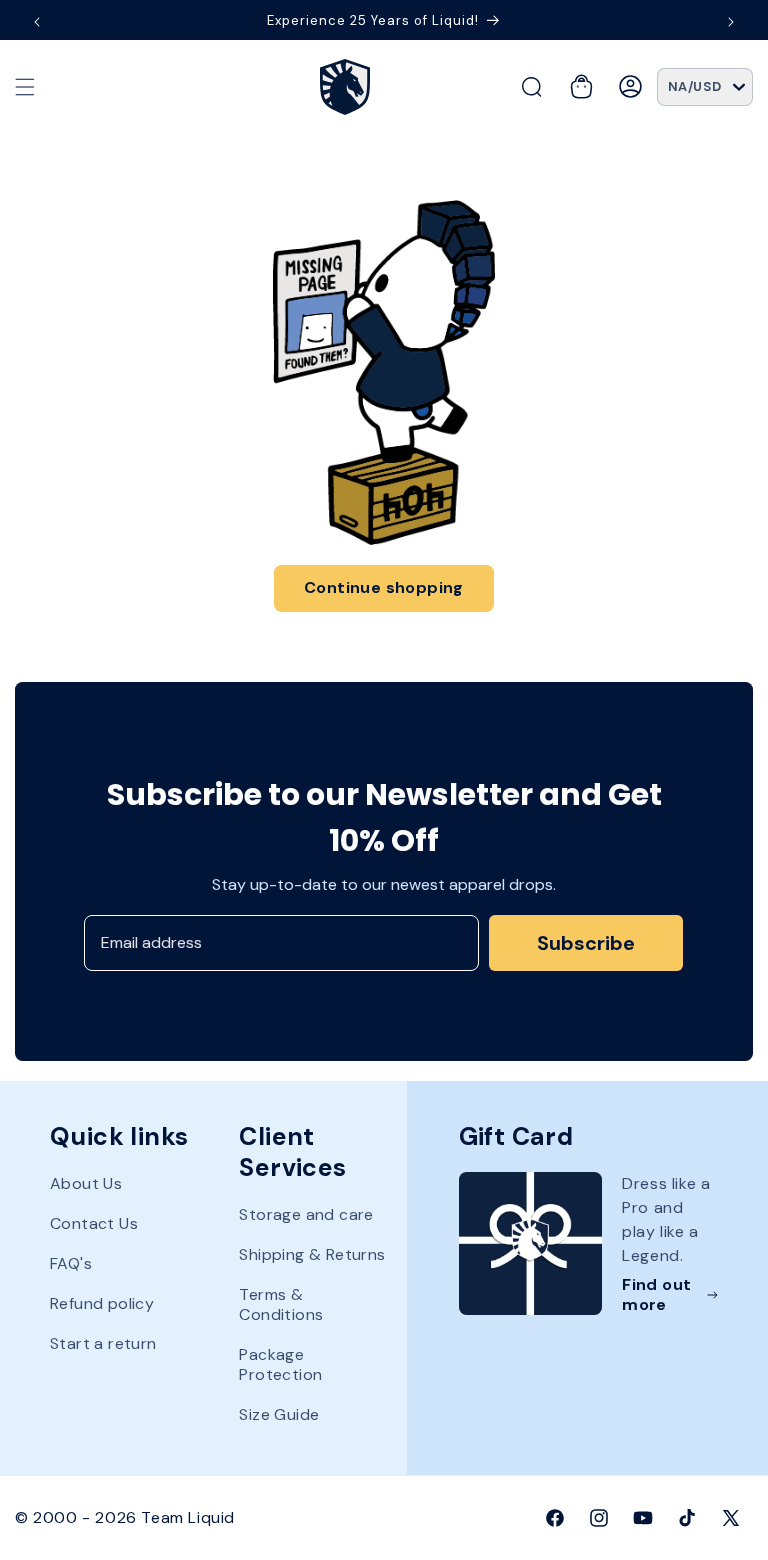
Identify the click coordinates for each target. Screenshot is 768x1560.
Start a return (103, 1343)
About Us (86, 1184)
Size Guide (279, 1414)
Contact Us (94, 1223)
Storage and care (306, 1215)
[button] (25, 87)
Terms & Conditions (281, 1304)
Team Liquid (188, 1517)
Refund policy (102, 1303)
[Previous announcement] (37, 22)
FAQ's (71, 1263)
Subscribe (586, 943)
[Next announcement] (731, 22)
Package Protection (280, 1364)
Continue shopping (384, 587)
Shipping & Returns (312, 1254)
